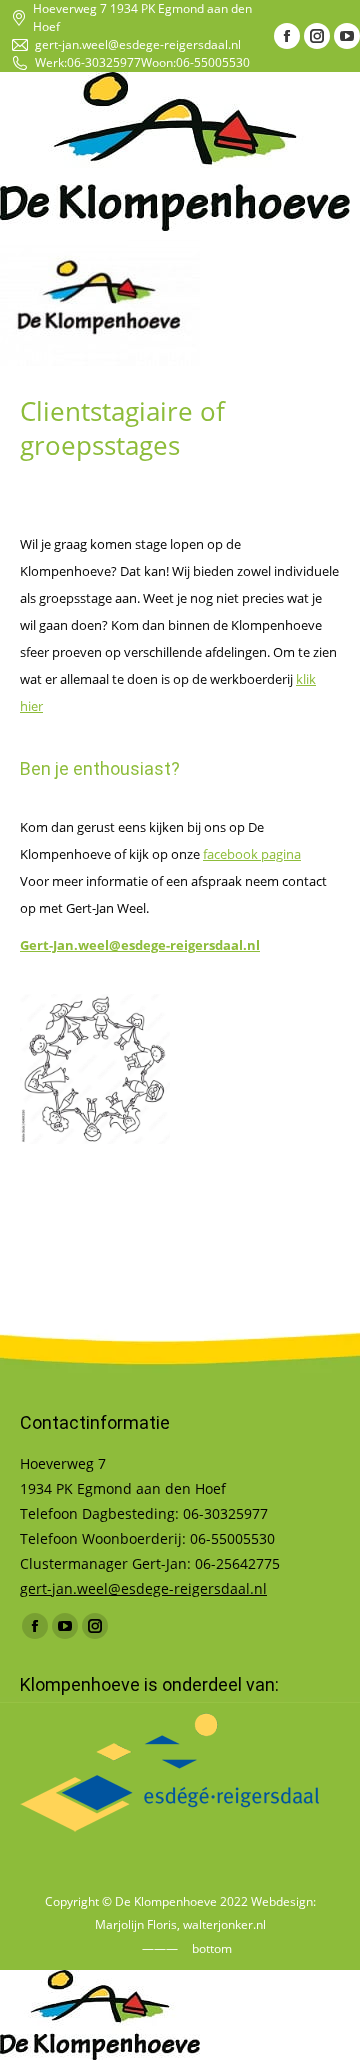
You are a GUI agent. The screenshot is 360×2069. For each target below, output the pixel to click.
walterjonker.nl (224, 1924)
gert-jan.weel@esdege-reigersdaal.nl (138, 44)
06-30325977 (104, 62)
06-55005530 (213, 62)
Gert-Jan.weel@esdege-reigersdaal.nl (140, 945)
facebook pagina (252, 854)
